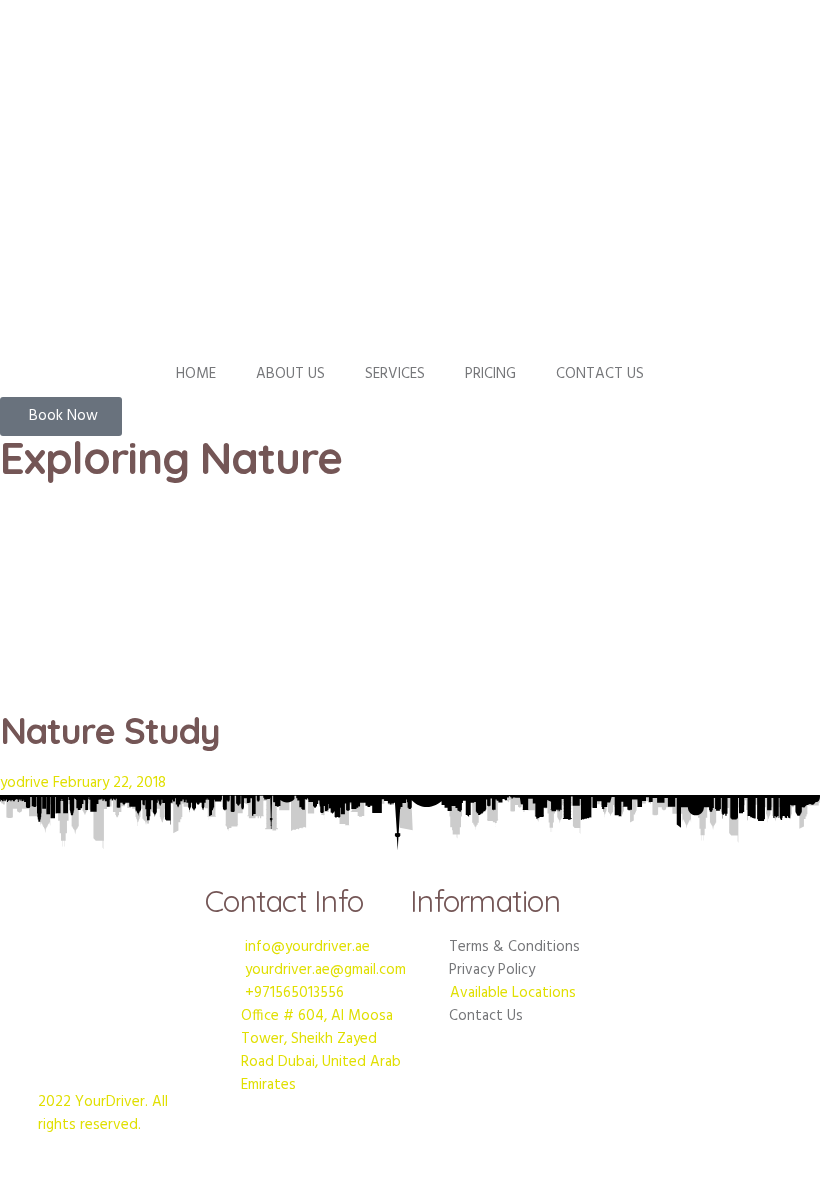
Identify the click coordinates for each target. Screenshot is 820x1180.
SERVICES (395, 374)
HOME (196, 374)
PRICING (490, 374)
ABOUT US (290, 374)
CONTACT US (600, 374)
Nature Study (110, 730)
